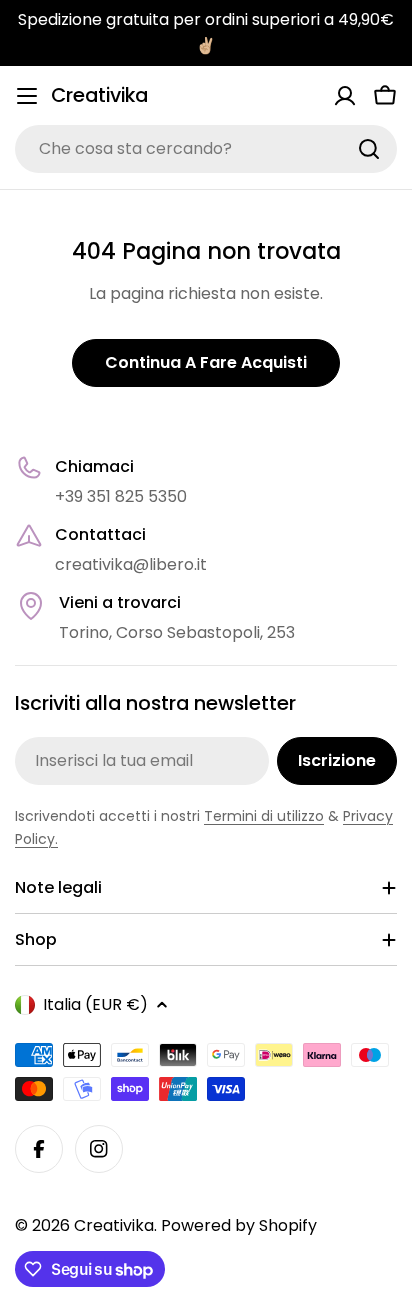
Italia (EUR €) (95, 1004)
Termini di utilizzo (264, 816)
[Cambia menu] (27, 96)
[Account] (345, 96)
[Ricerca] (369, 149)
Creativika (99, 95)
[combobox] (206, 149)
